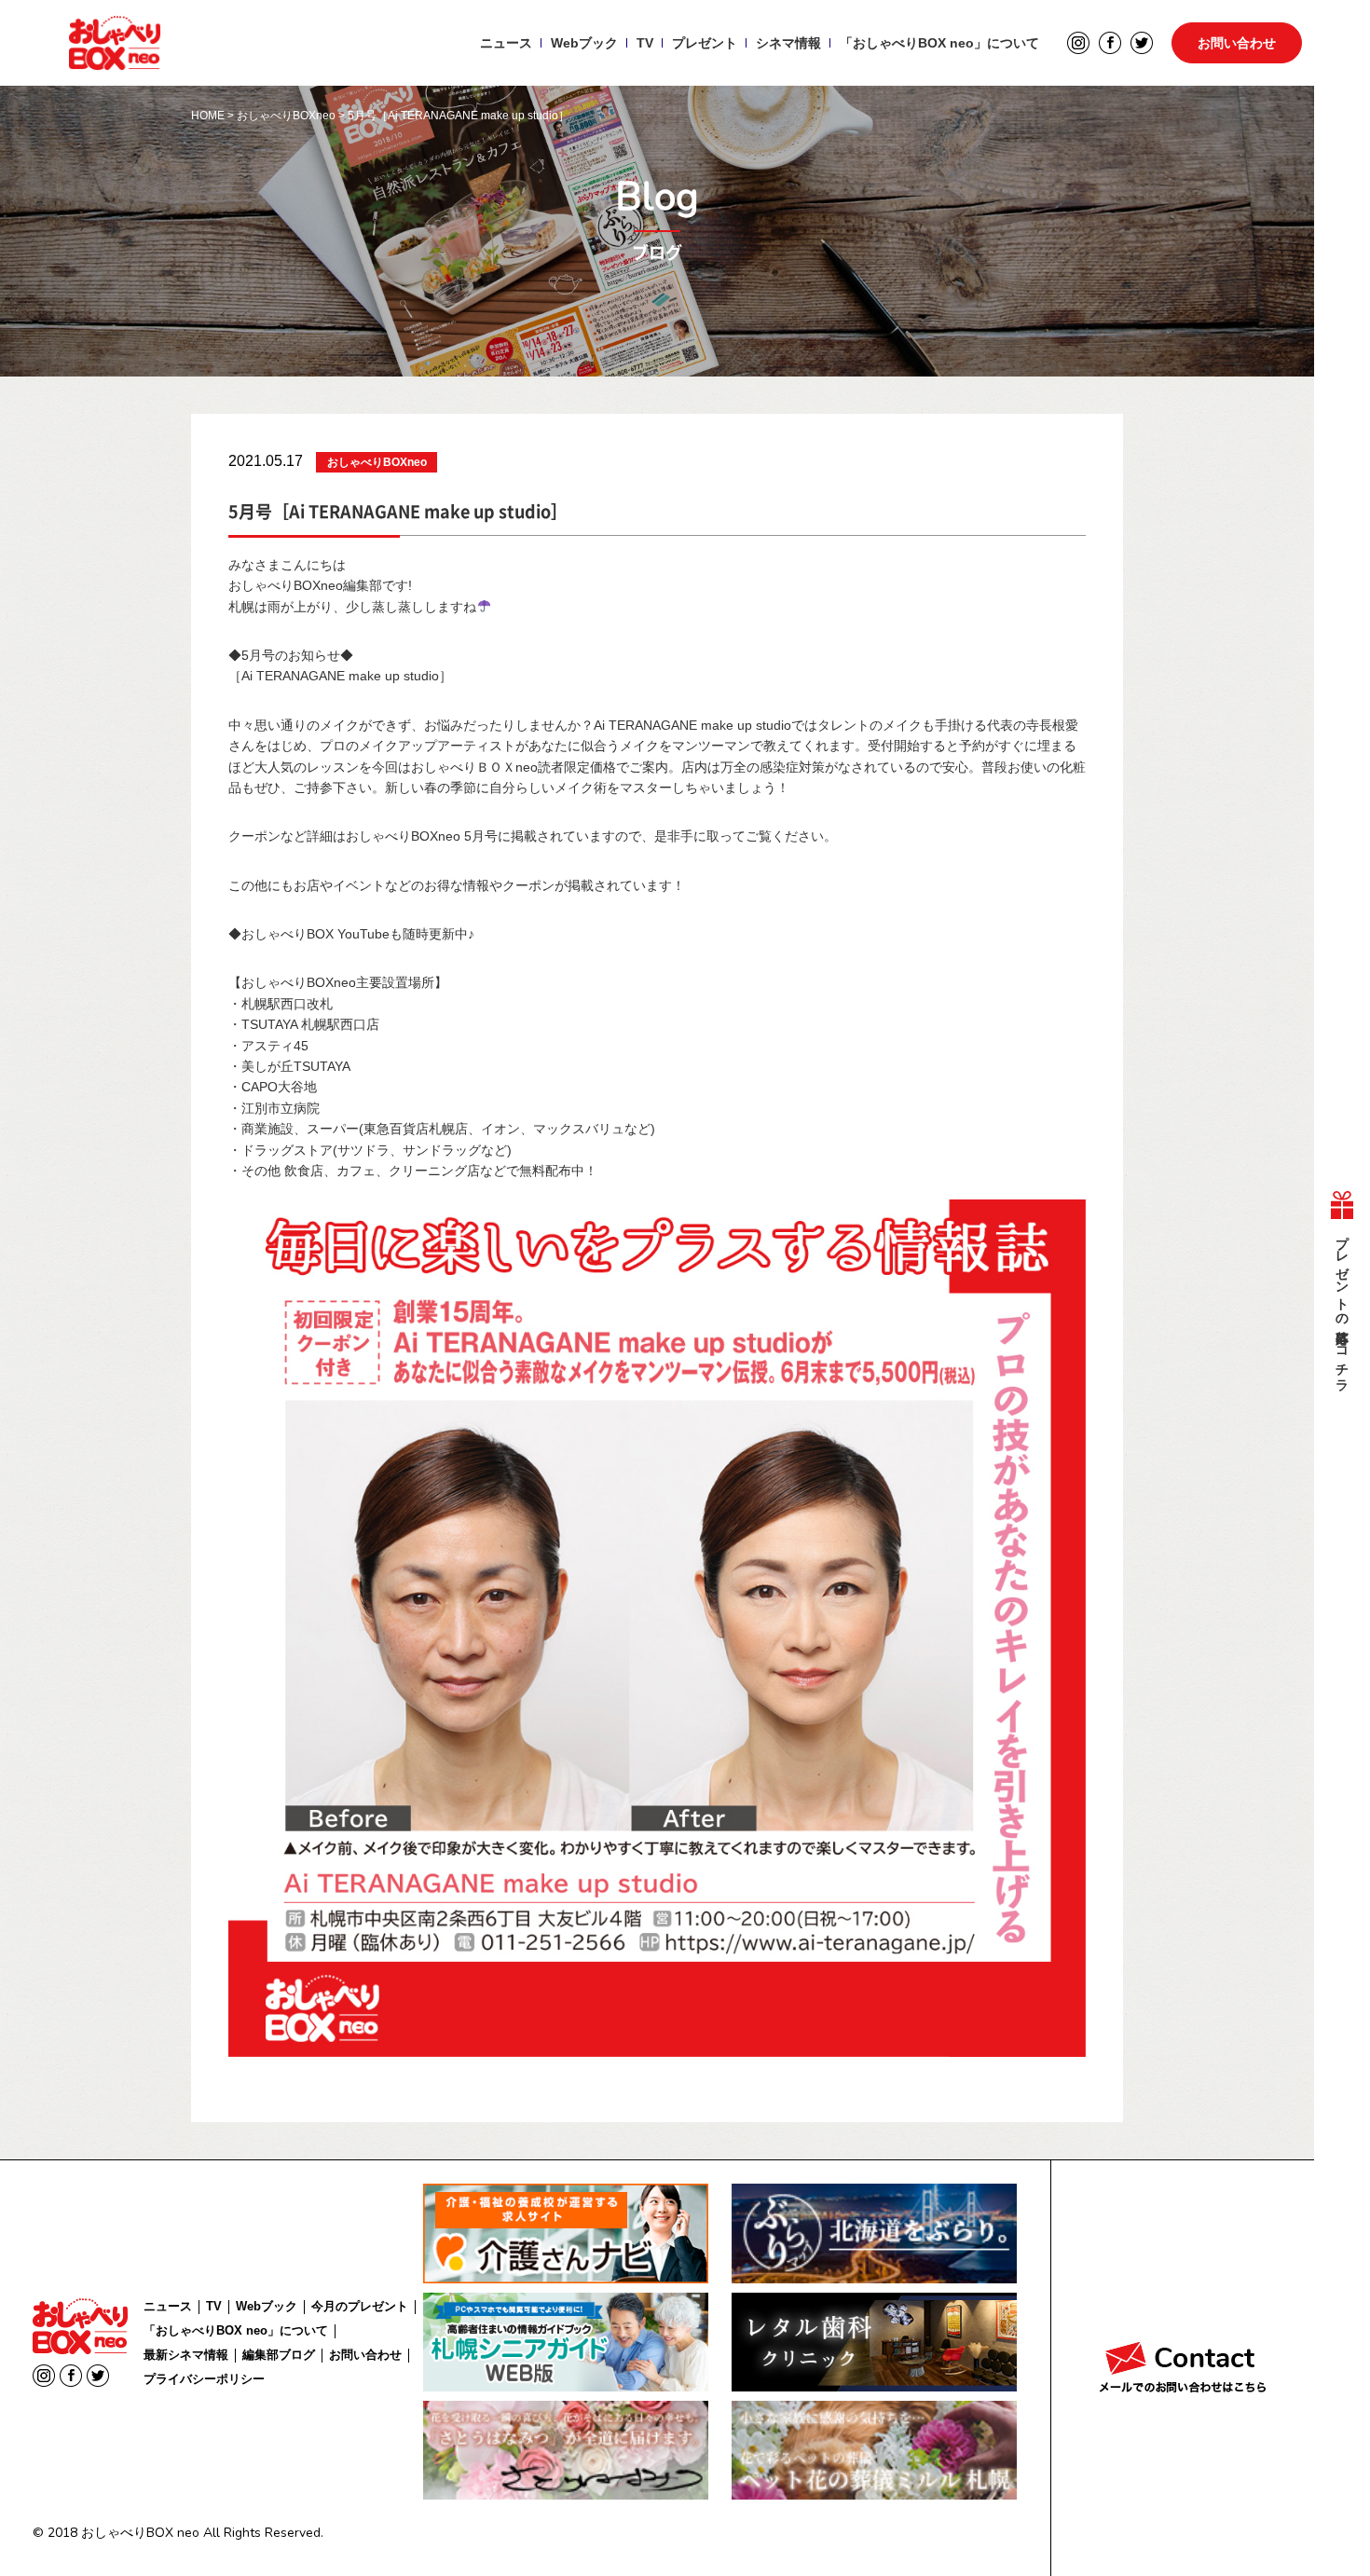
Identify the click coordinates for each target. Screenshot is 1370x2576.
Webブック (584, 43)
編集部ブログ (279, 2355)
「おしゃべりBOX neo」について (939, 43)
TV (645, 43)
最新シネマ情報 (186, 2355)
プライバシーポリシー (204, 2379)
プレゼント (705, 43)
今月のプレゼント (360, 2306)
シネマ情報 (788, 43)
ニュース (506, 43)
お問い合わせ (1237, 43)
